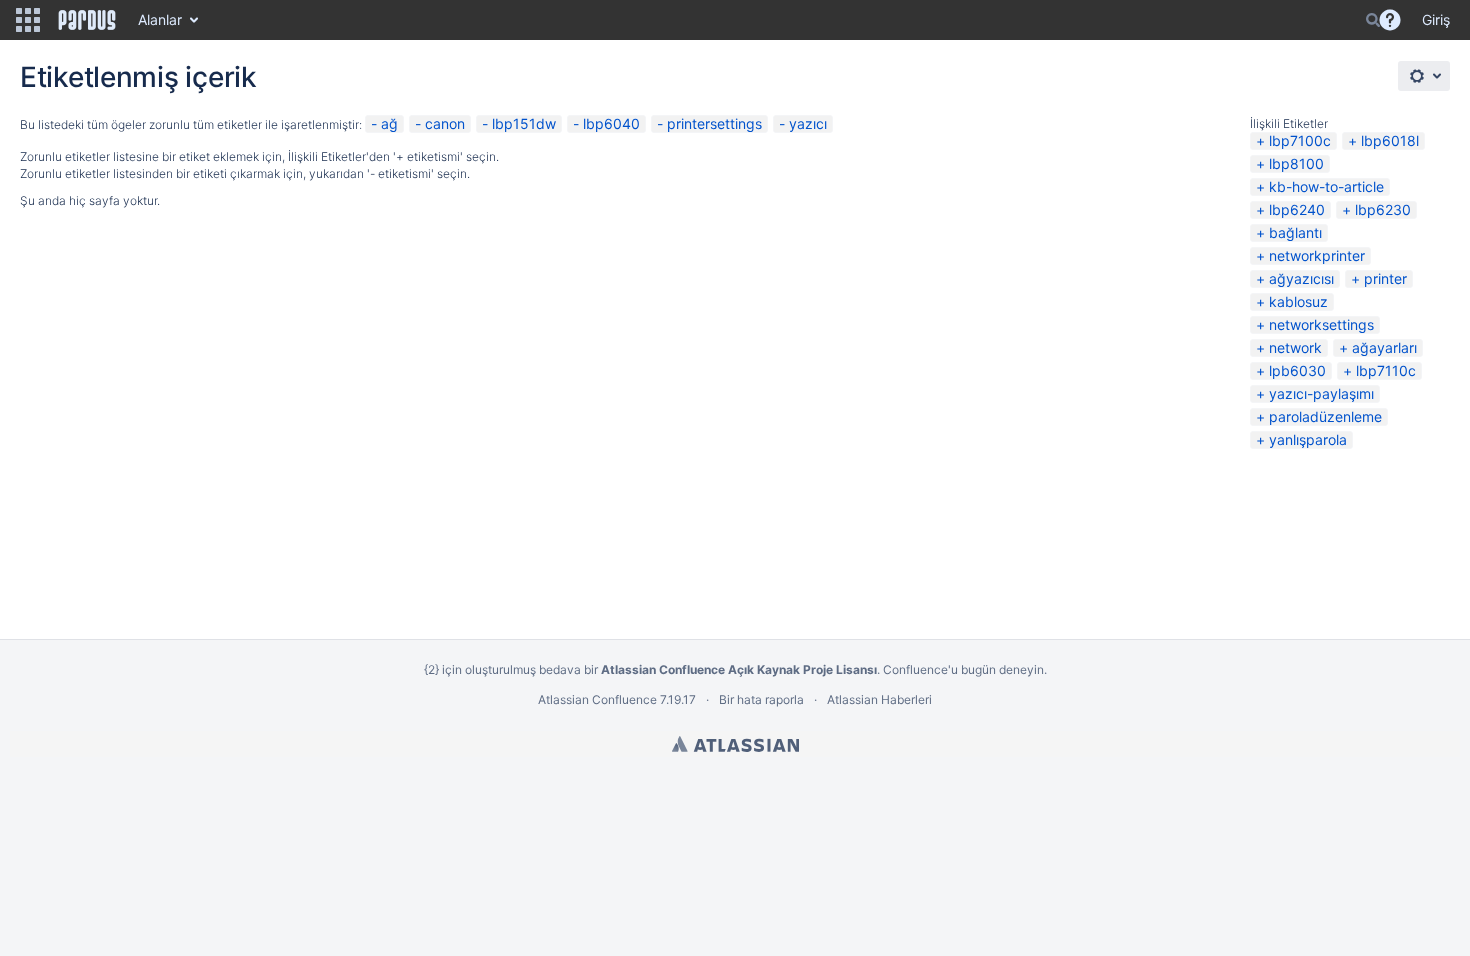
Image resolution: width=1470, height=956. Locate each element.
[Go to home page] (87, 20)
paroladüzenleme (1325, 416)
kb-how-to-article (1326, 186)
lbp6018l (1390, 140)
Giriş (1436, 19)
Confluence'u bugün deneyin (963, 669)
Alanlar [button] (160, 19)
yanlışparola (1308, 439)
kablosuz (1298, 301)
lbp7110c (1386, 370)
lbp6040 (611, 123)
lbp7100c (1300, 140)
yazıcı (808, 123)
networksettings (1321, 324)
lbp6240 (1297, 209)
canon (445, 123)
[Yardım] (1390, 20)
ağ (389, 123)
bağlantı (1295, 232)
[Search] (1373, 20)
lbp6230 (1383, 209)
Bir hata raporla (761, 699)
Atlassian (735, 744)
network (1295, 347)
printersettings (714, 123)
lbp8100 (1296, 163)
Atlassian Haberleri (879, 699)
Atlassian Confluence (597, 699)
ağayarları (1384, 347)
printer (1385, 278)
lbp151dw (524, 123)
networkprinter (1317, 255)
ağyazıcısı (1301, 278)
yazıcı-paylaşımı (1321, 393)
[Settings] (1424, 76)
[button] (28, 20)
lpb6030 (1297, 370)
